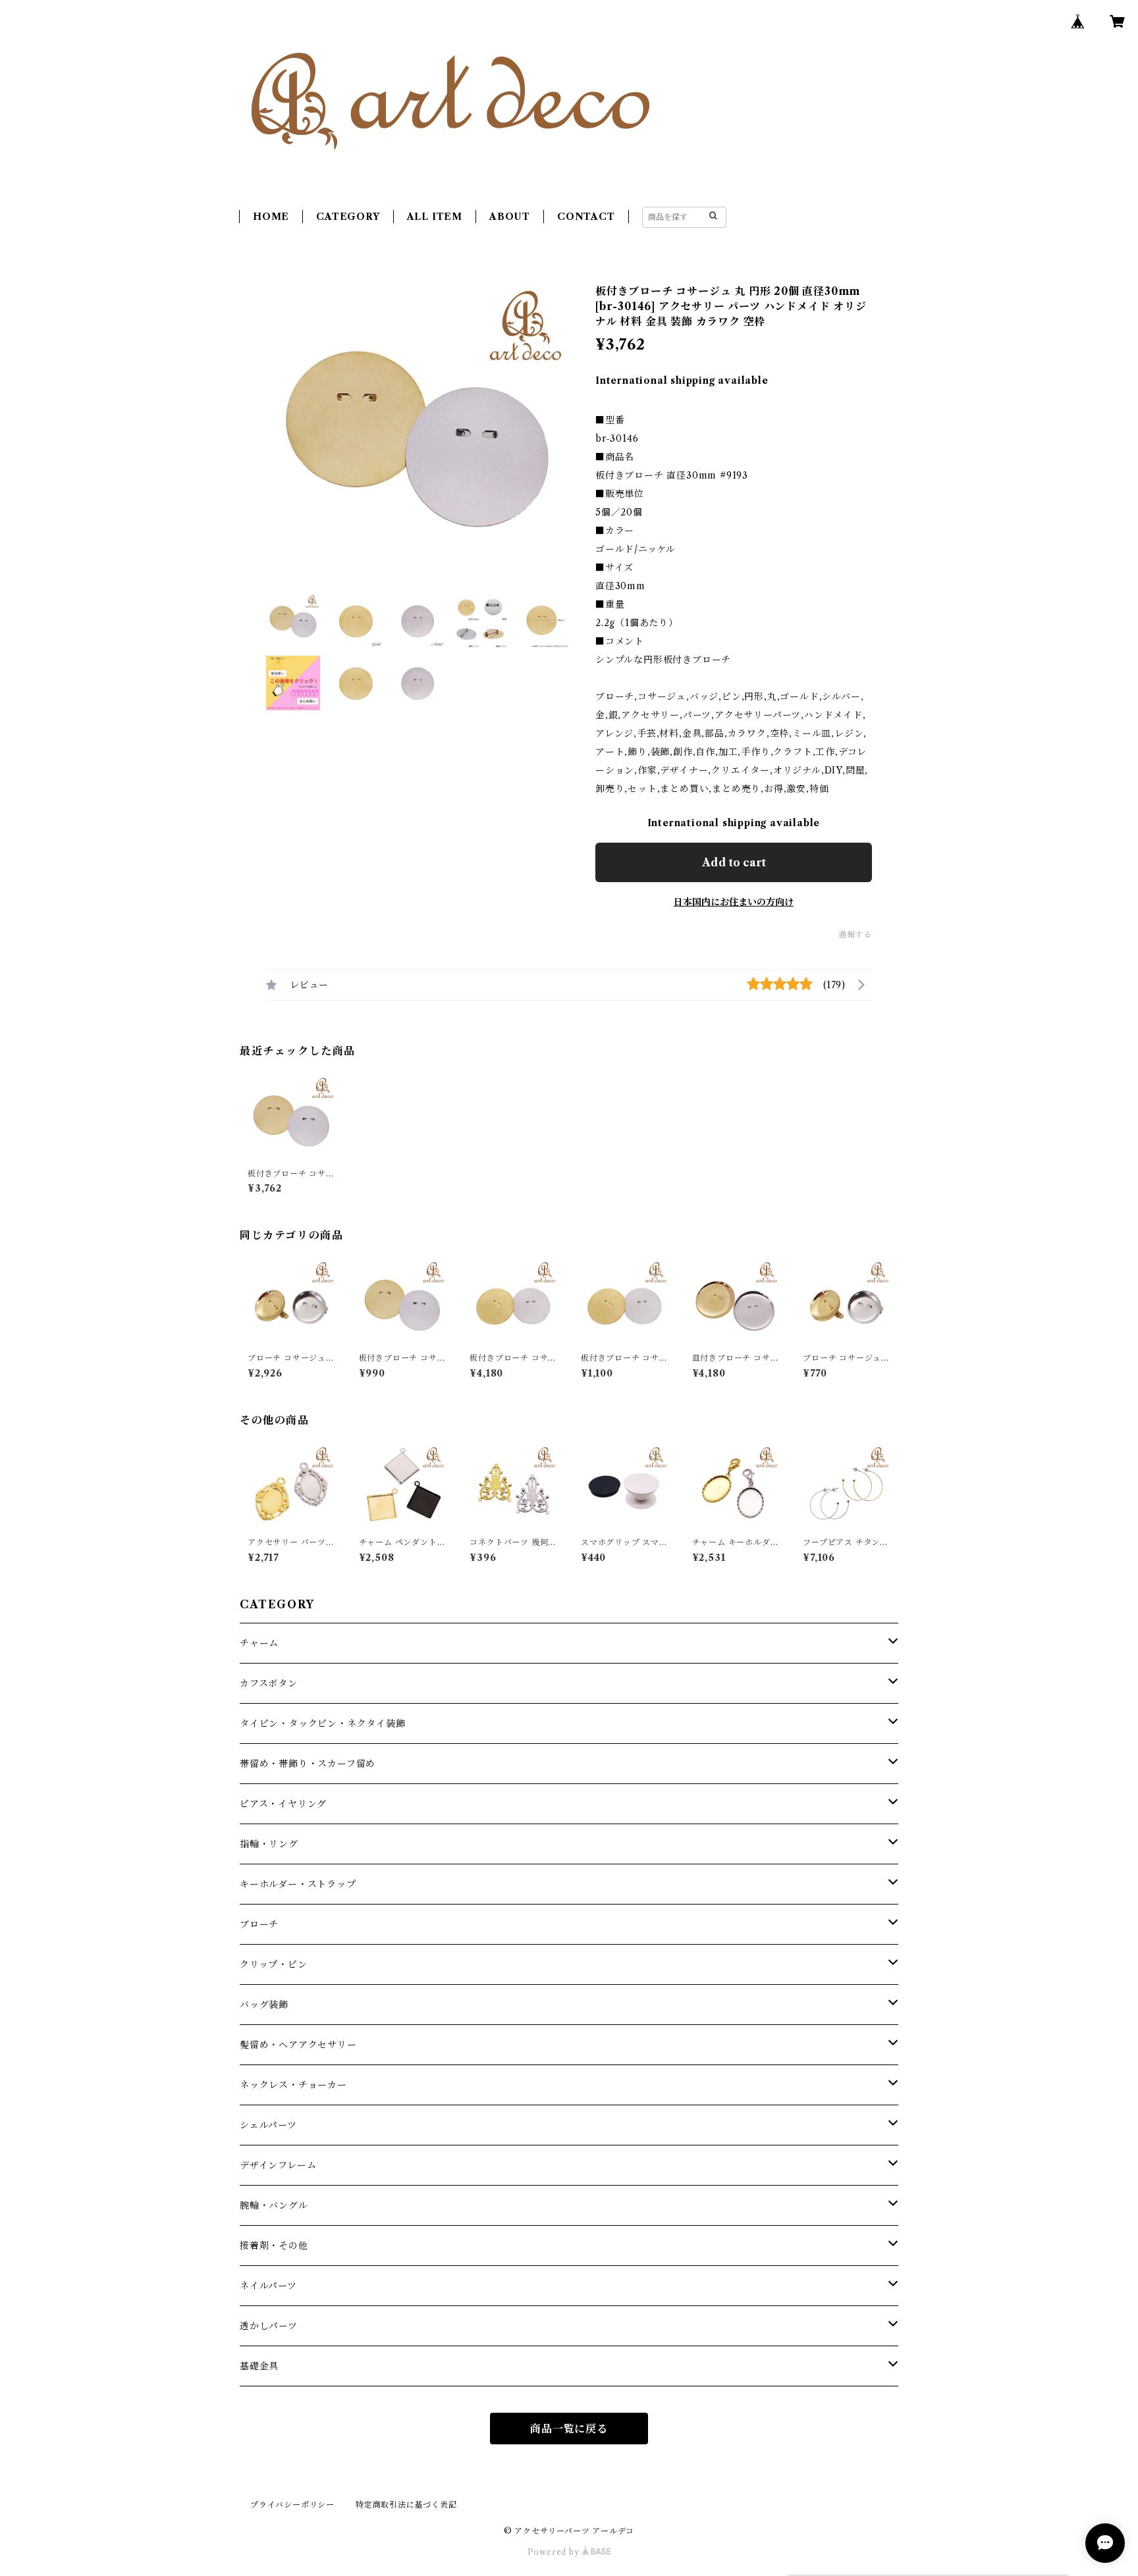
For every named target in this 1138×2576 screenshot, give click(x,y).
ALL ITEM (435, 217)
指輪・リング (269, 1844)
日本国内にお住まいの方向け (734, 902)
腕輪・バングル (274, 2205)
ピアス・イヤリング (283, 1804)
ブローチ (259, 1924)
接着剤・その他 (274, 2246)
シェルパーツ (268, 2125)
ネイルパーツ (268, 2286)
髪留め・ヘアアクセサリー (298, 2045)
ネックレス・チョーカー (293, 2085)
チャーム (259, 1643)
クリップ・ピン (274, 1964)
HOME (271, 217)
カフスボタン (269, 1683)
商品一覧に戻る (569, 2429)
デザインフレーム (278, 2165)
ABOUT (510, 217)
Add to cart (734, 862)
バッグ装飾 (264, 2005)
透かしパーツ (269, 2326)
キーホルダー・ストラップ (298, 1884)
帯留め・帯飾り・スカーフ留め (308, 1764)
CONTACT (586, 217)
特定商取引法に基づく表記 (406, 2505)
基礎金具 (259, 2366)
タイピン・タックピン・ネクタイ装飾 (323, 1723)
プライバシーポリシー (292, 2505)
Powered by (555, 2552)
